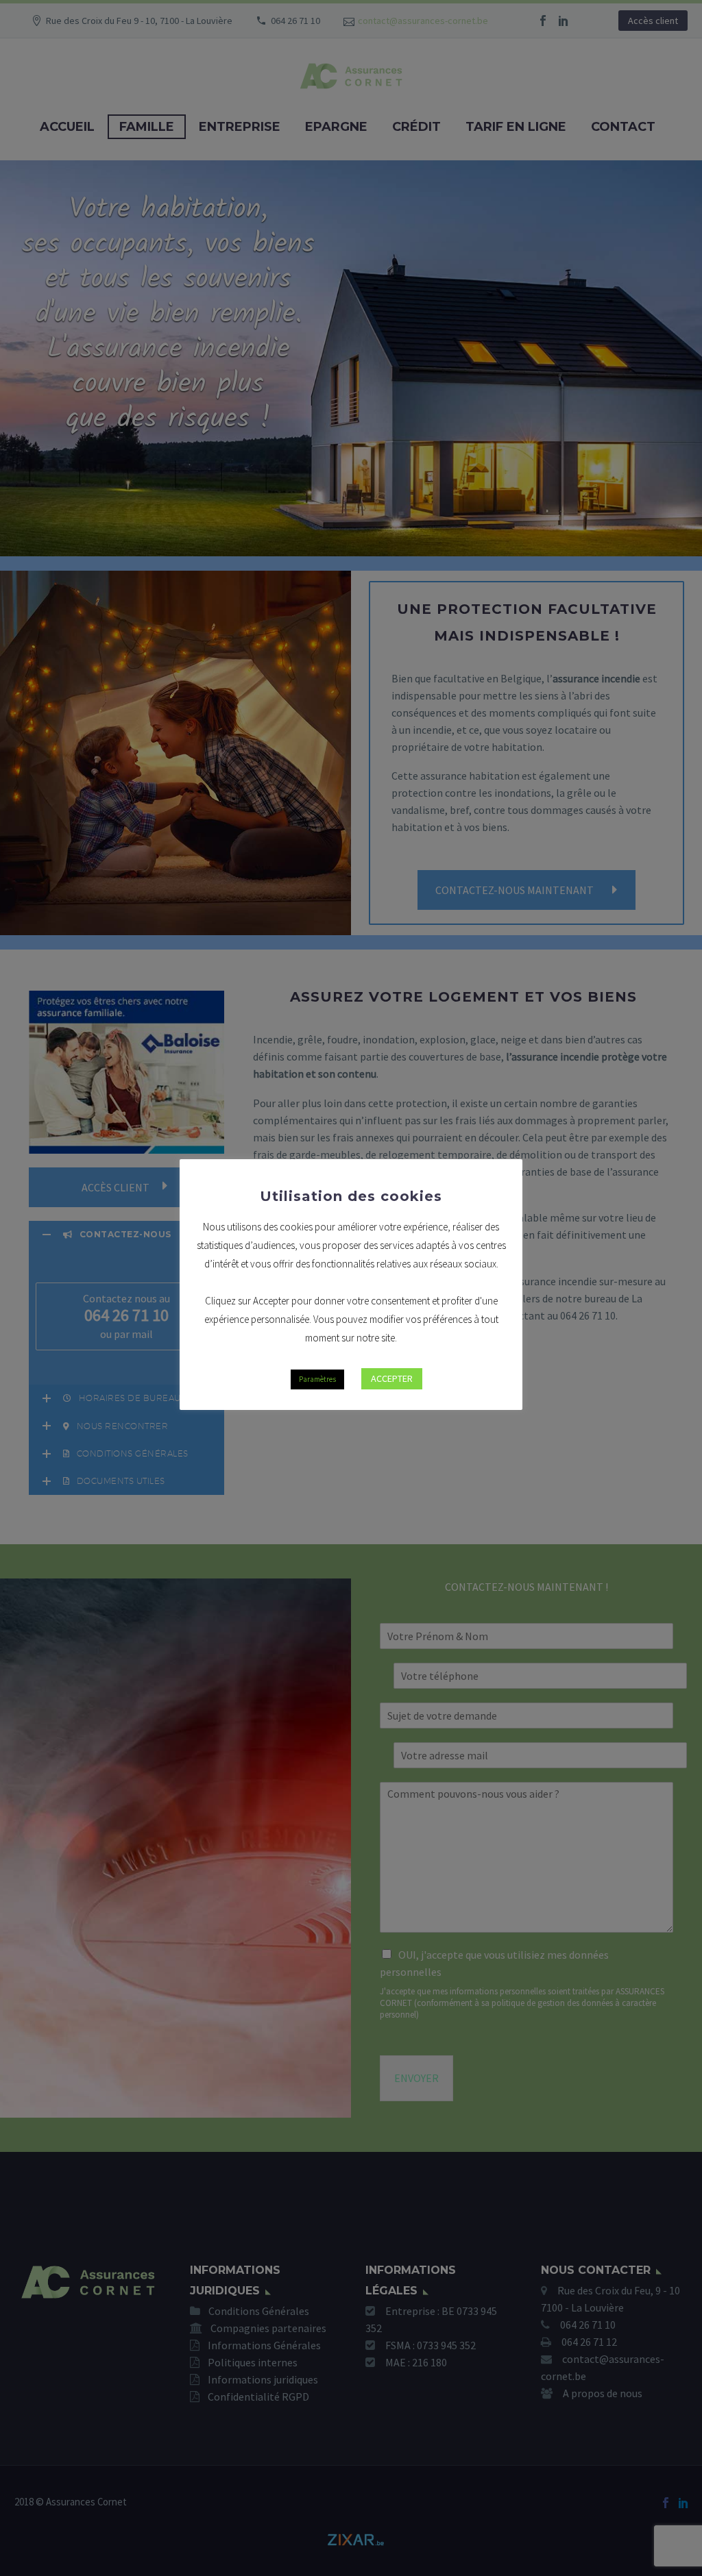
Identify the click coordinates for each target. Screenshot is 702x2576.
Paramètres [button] (317, 1379)
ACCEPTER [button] (392, 1378)
